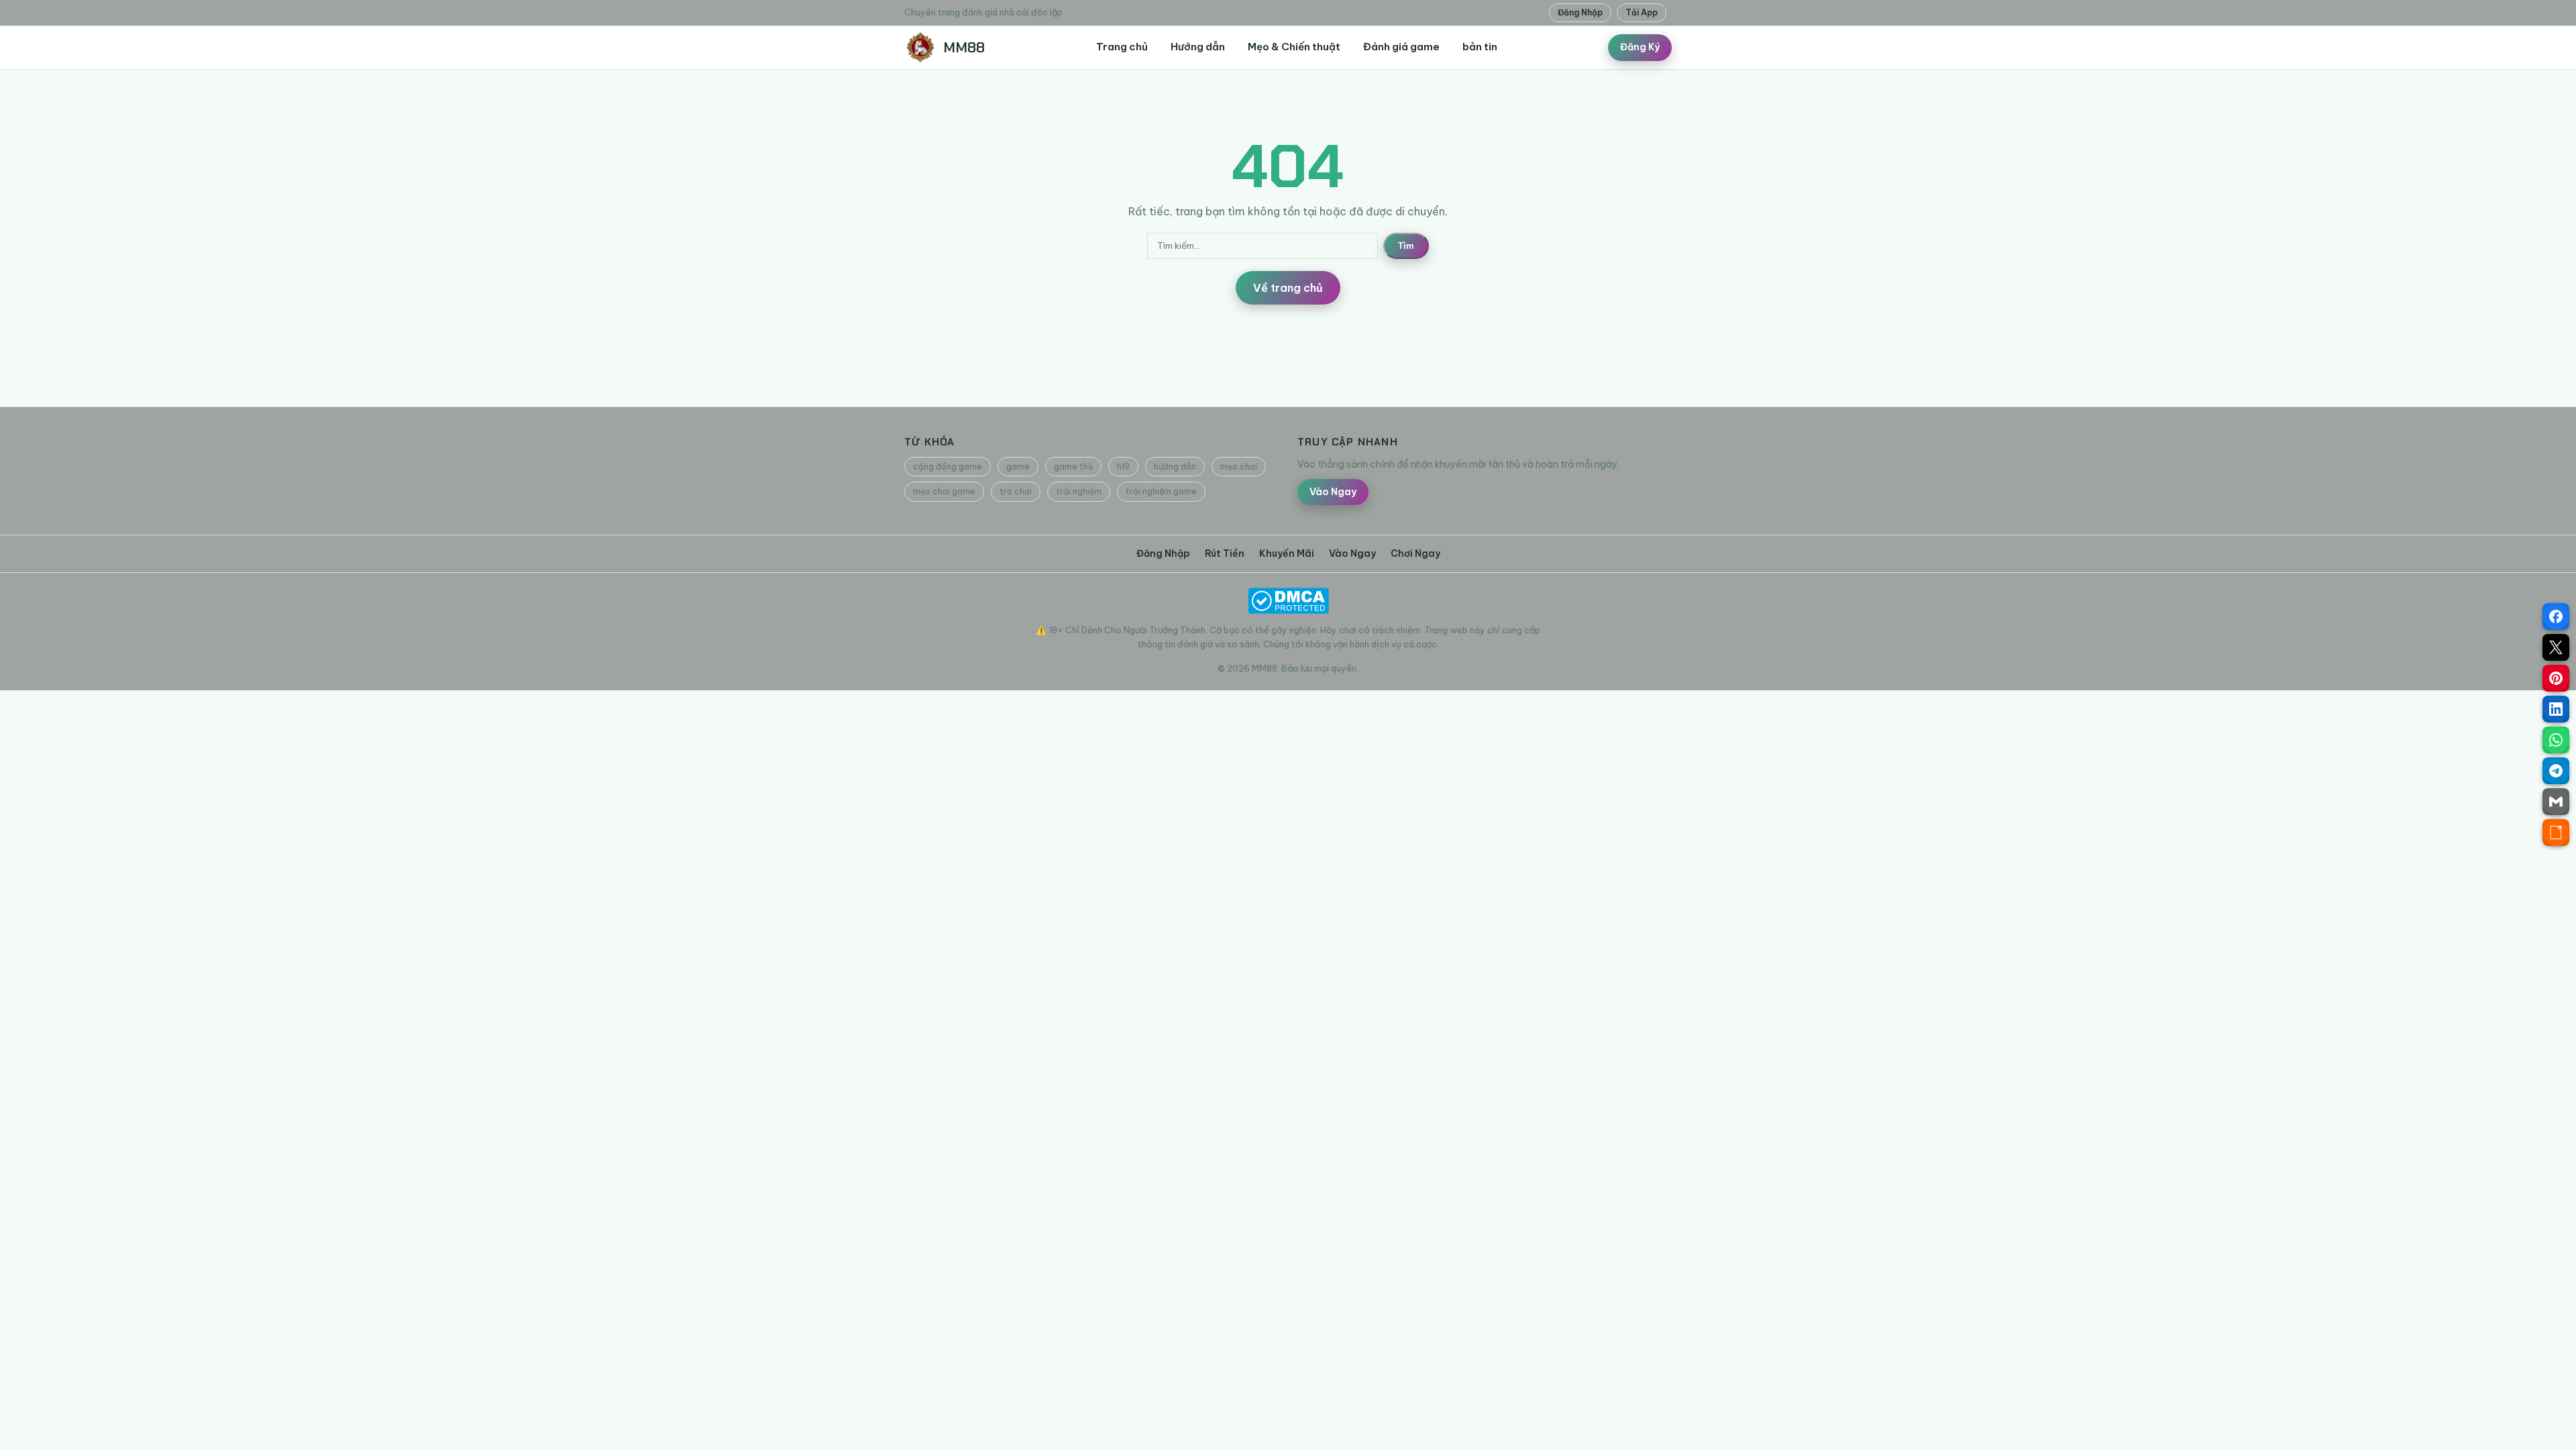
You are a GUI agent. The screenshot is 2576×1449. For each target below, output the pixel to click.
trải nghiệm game (1161, 491)
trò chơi (1016, 491)
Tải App (1642, 12)
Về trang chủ (1288, 288)
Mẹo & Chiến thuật (1294, 47)
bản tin (1480, 47)
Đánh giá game (1401, 47)
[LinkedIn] (2556, 709)
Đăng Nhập (1580, 12)
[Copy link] (2556, 833)
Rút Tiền (1225, 553)
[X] (2556, 647)
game (1018, 467)
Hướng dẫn (1198, 47)
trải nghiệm (1079, 491)
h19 (1123, 467)
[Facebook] (2556, 616)
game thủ (1073, 467)
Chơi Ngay (1415, 553)
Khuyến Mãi (1287, 553)
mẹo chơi (1239, 467)
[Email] (2556, 802)
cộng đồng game (948, 467)
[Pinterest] (2556, 678)
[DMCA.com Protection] (1288, 601)
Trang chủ (1122, 47)
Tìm (1406, 246)
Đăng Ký (1640, 47)
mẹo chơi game (944, 491)
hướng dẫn (1175, 467)
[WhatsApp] (2556, 740)
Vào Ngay (1333, 492)
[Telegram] (2556, 771)
